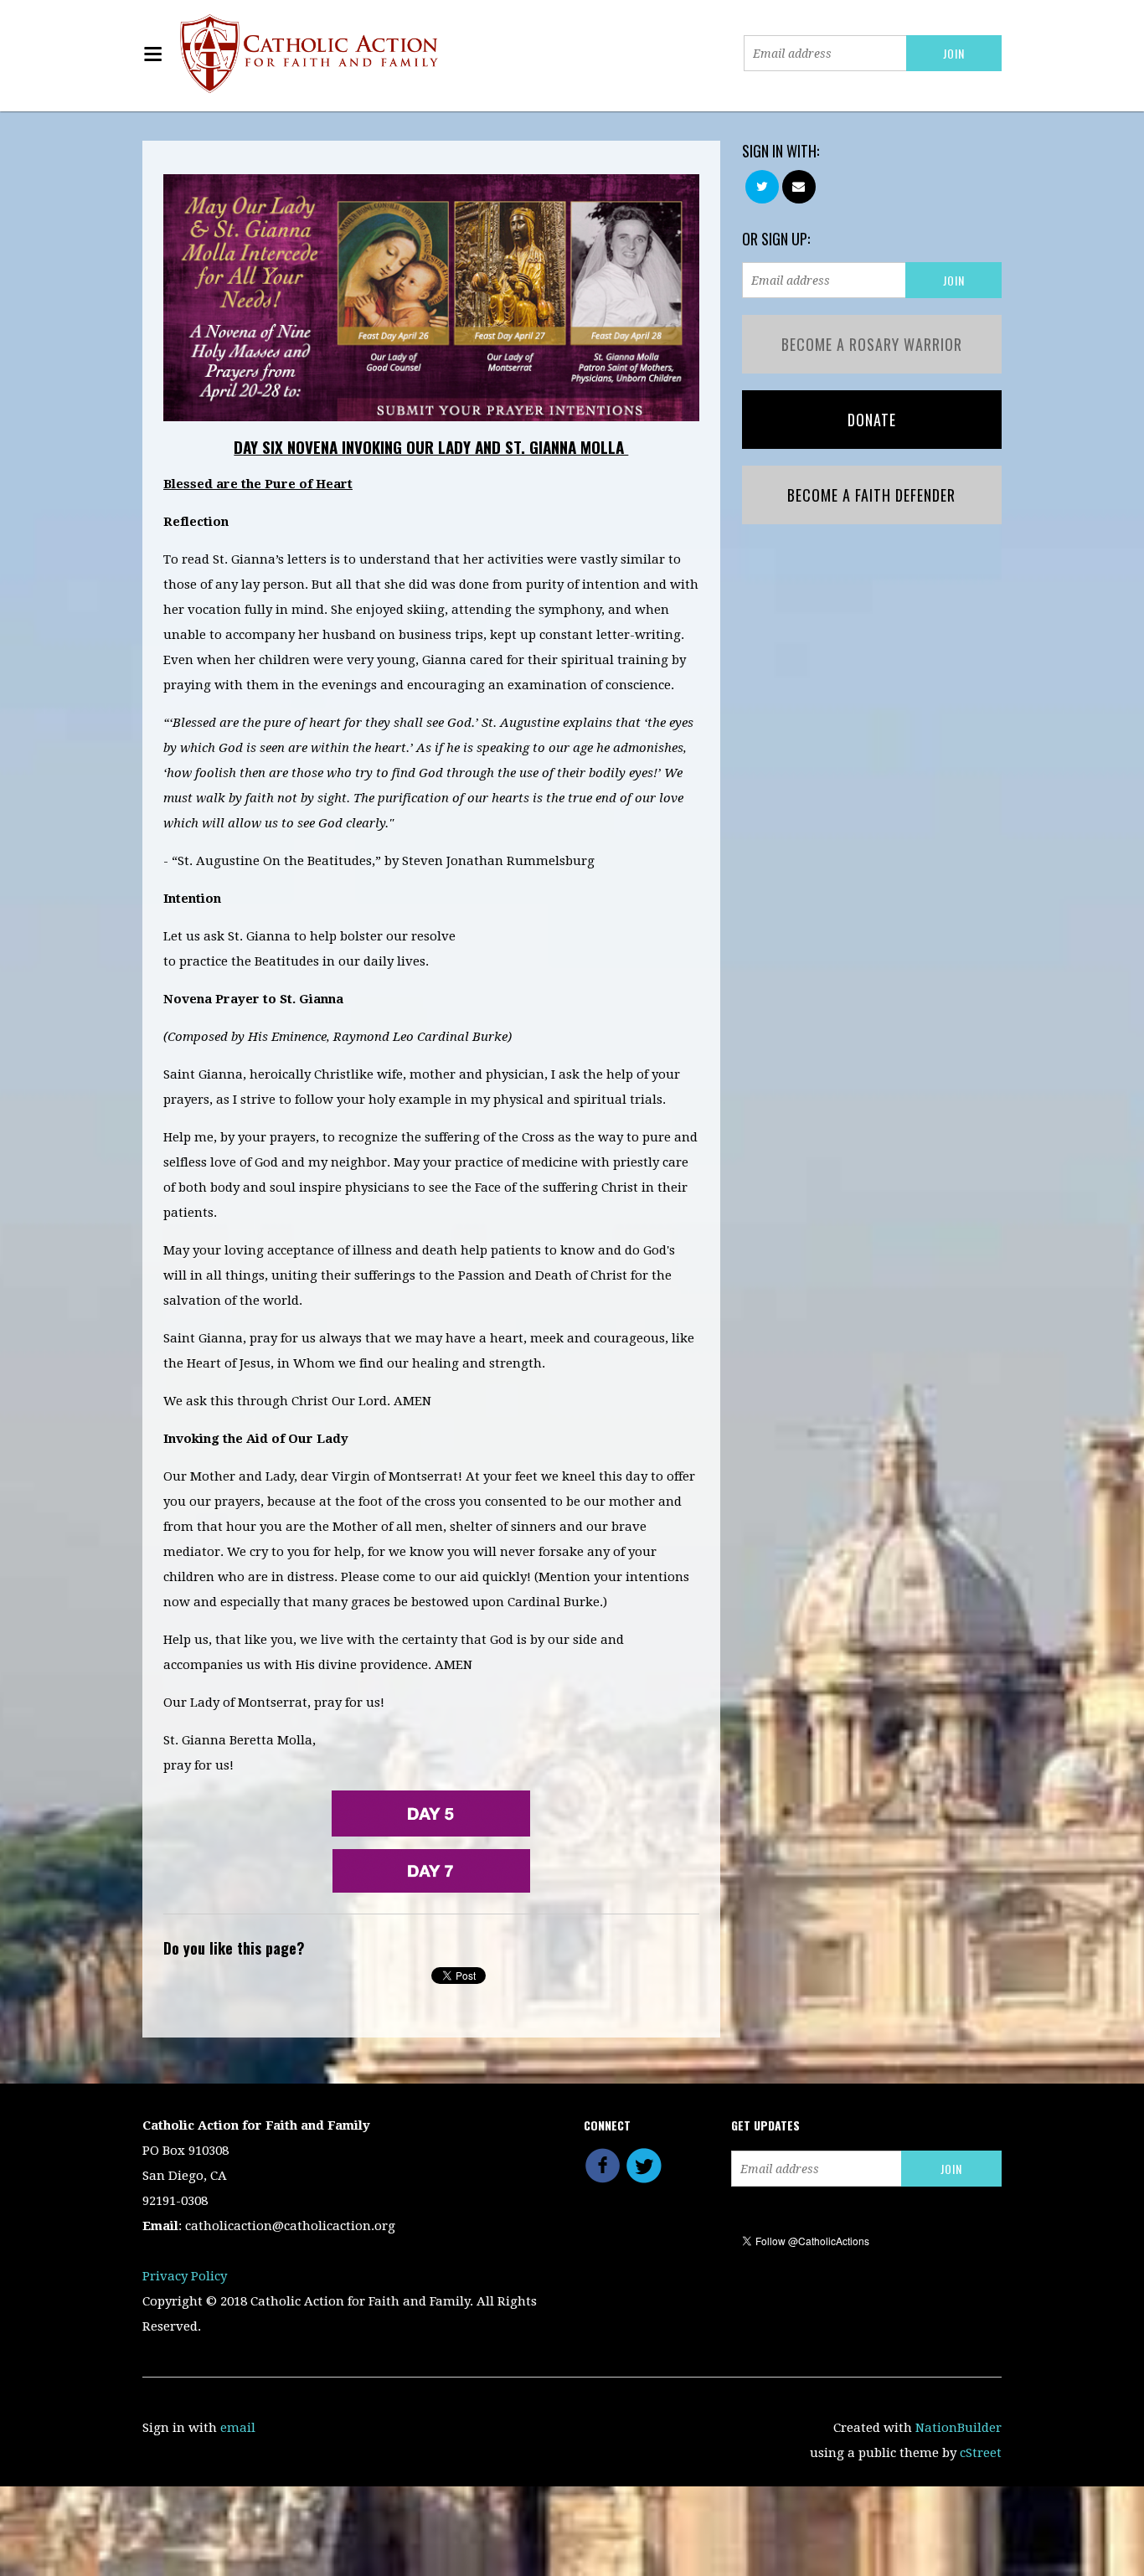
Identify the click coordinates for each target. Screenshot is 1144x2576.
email (238, 2428)
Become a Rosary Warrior (872, 344)
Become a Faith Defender (871, 495)
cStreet (981, 2453)
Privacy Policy (185, 2276)
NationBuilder (958, 2428)
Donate (872, 420)
